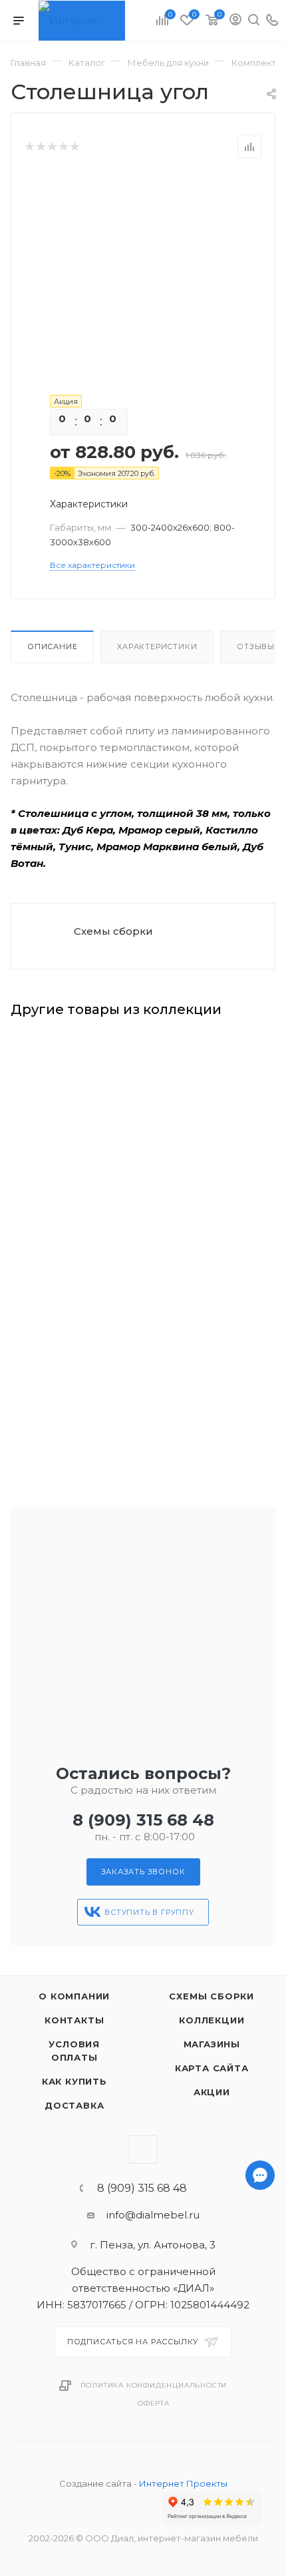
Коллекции (212, 2020)
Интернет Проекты (183, 2483)
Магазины (212, 2044)
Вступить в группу (149, 1912)
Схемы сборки (113, 931)
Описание (52, 646)
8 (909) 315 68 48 (143, 1820)
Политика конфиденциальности (154, 2385)
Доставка (74, 2105)
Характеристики (157, 646)
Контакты (74, 2020)
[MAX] (260, 2516)
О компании (74, 1996)
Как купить (74, 2081)
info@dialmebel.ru (153, 2215)
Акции (212, 2092)
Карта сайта (212, 2068)
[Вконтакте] (260, 2551)
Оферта (154, 2403)
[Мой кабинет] (235, 21)
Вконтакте (143, 2150)
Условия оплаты (74, 2051)
